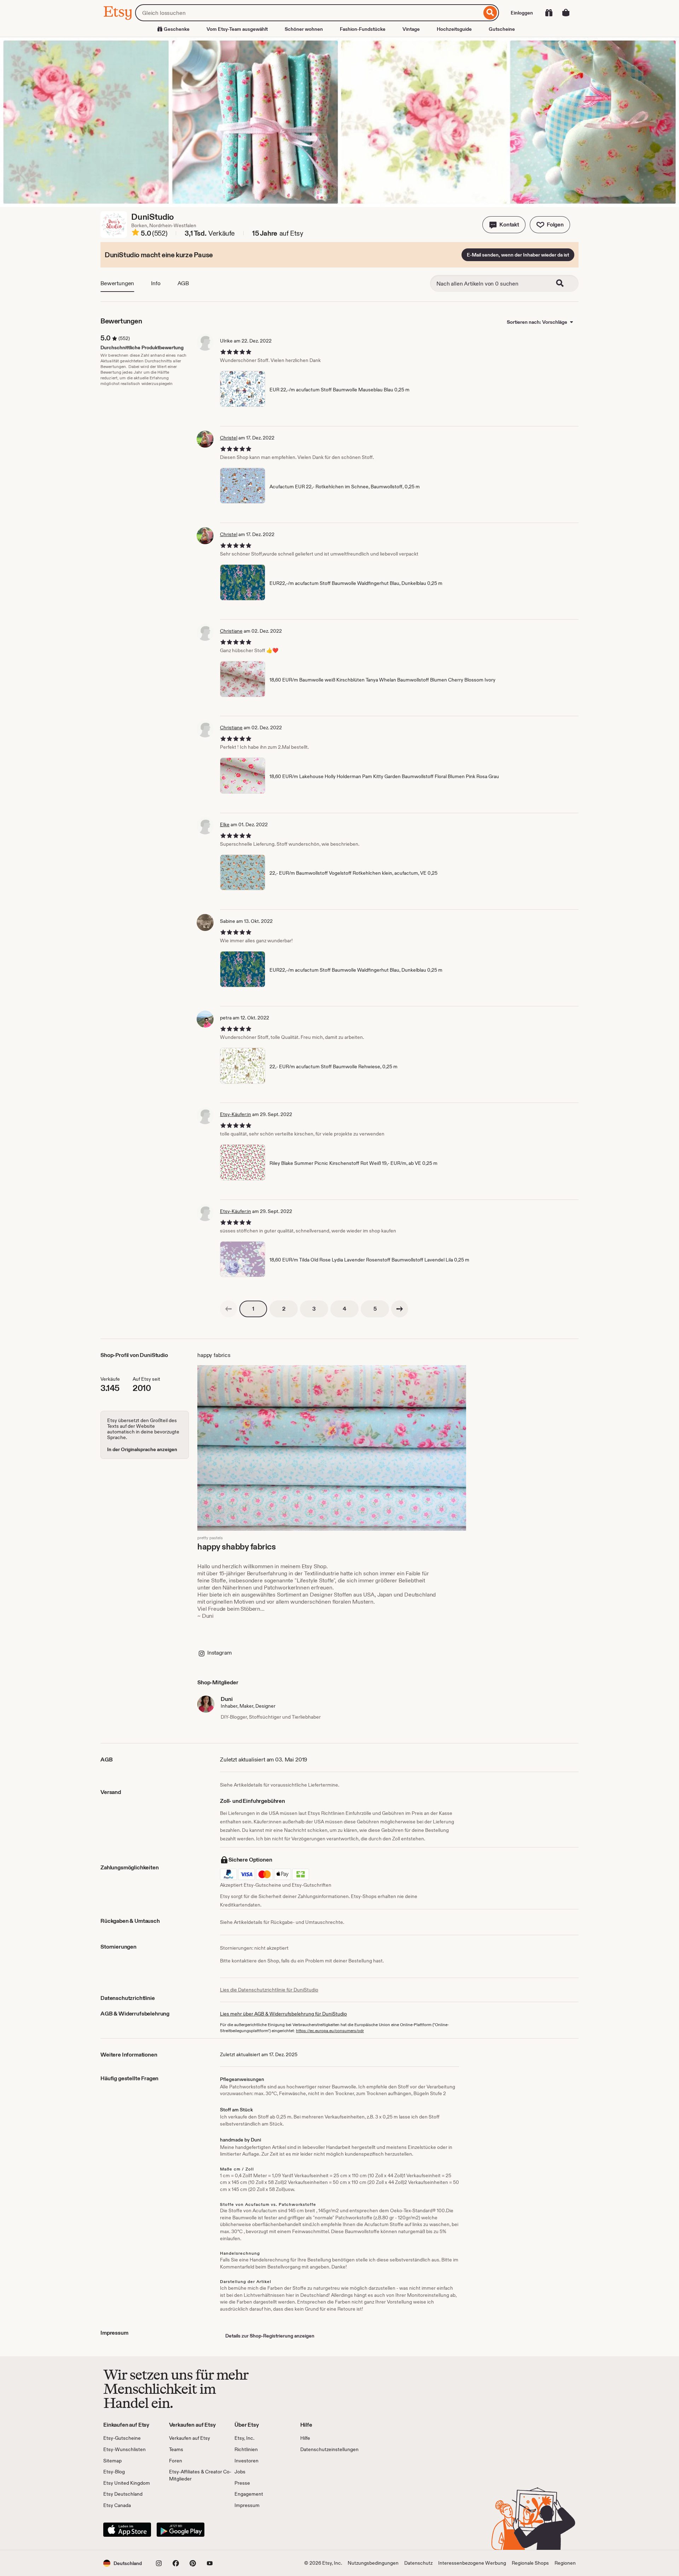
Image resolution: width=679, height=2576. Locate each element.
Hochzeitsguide (454, 29)
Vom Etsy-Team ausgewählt (237, 29)
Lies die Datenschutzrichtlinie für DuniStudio (269, 1990)
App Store (127, 2530)
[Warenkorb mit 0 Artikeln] (566, 13)
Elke (225, 824)
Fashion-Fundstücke (363, 29)
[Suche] (490, 13)
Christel (229, 438)
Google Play (181, 2530)
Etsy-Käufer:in (236, 1114)
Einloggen (522, 13)
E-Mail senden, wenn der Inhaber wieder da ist (518, 255)
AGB (183, 283)
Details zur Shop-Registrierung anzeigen (270, 2336)
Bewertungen (117, 283)
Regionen (565, 2563)
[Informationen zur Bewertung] (135, 234)
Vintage (411, 29)
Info (156, 283)
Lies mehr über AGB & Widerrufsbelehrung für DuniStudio (283, 2014)
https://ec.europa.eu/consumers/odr (330, 2031)
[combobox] (308, 13)
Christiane (231, 631)
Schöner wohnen (304, 29)
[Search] (564, 283)
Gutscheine (502, 29)
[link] (228, 1309)
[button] (504, 225)
